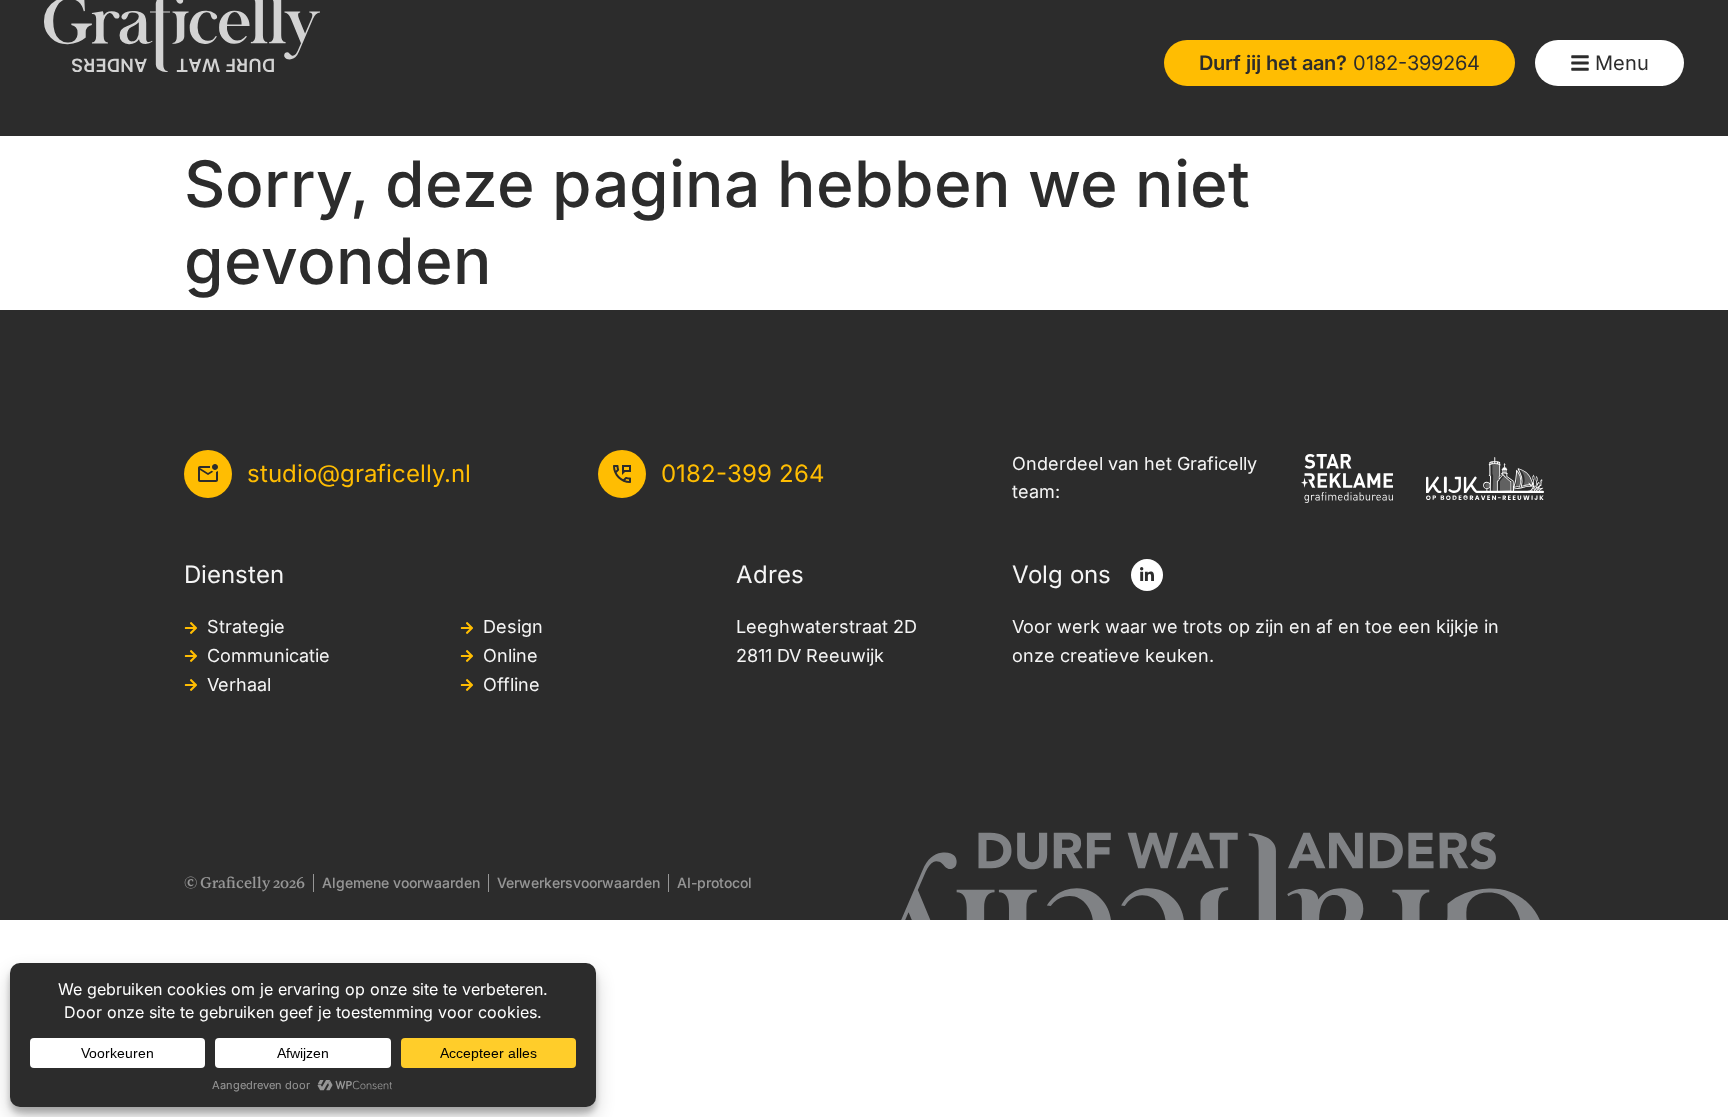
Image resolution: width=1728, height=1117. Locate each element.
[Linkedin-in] (1147, 575)
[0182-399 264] (622, 474)
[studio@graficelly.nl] (208, 474)
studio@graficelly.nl (359, 473)
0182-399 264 (743, 473)
